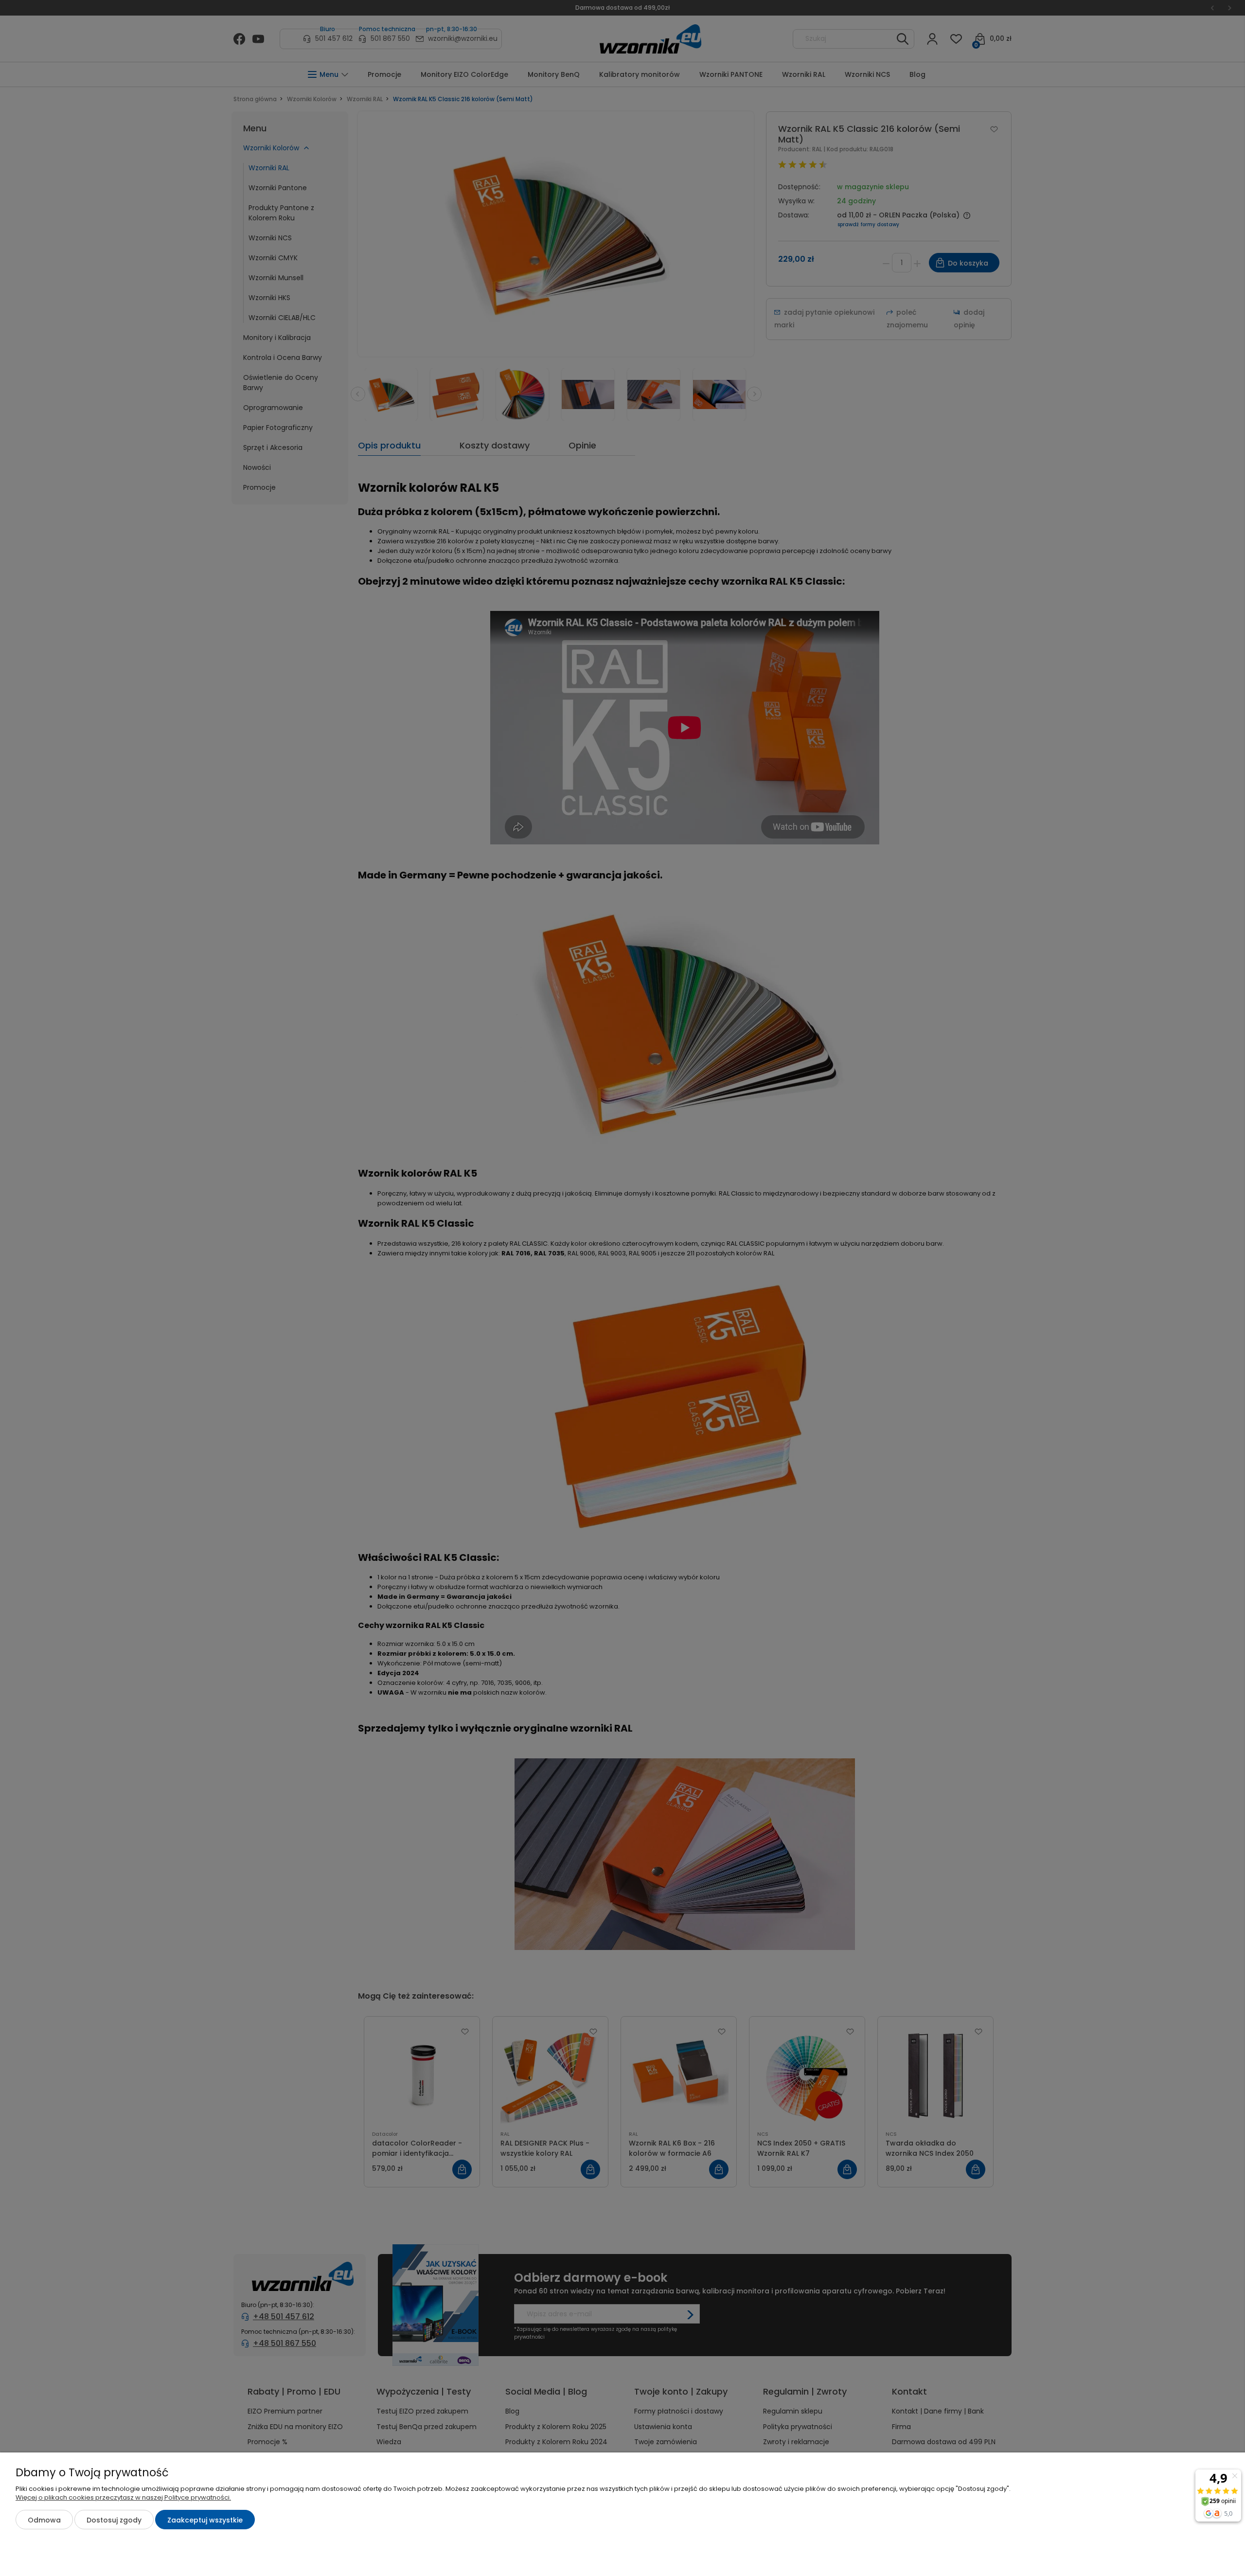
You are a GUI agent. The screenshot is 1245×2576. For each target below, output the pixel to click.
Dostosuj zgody (114, 2520)
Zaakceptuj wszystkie (205, 2520)
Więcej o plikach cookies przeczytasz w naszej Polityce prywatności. (123, 2497)
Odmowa (44, 2520)
